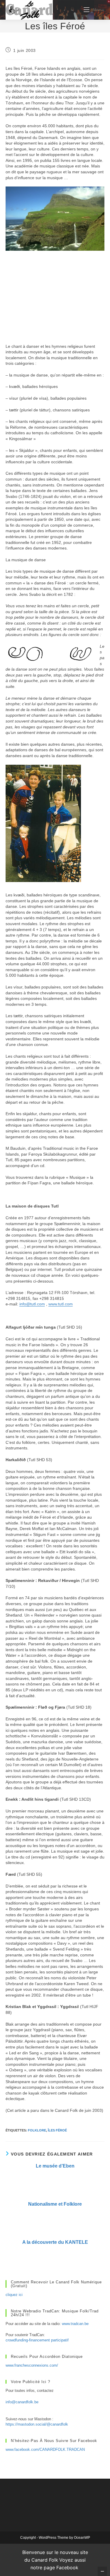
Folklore (37, 2130)
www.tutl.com (61, 1304)
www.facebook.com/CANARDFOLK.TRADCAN (45, 2449)
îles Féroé (57, 2130)
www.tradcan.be (75, 2324)
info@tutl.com (32, 1304)
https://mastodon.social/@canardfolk (37, 2424)
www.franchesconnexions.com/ (32, 2365)
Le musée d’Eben (55, 2166)
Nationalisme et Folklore (55, 2204)
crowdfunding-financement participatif (37, 2340)
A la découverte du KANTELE (55, 2242)
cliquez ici (14, 2295)
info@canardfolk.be (22, 2402)
